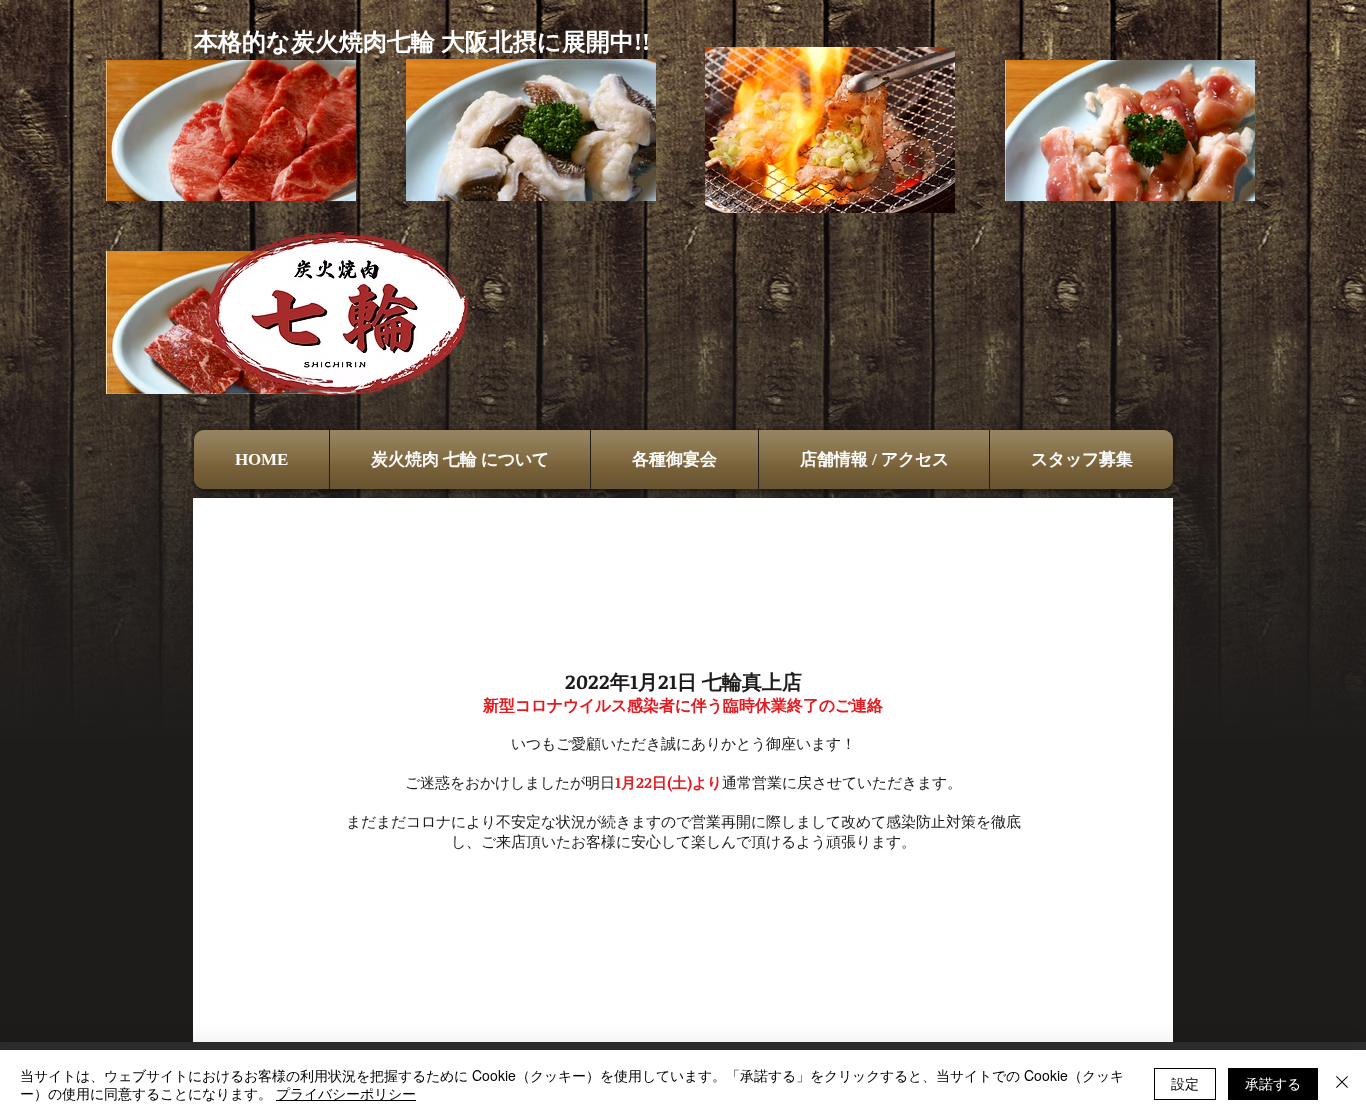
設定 (1185, 1083)
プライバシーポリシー (346, 1093)
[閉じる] (1342, 1084)
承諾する (1273, 1083)
